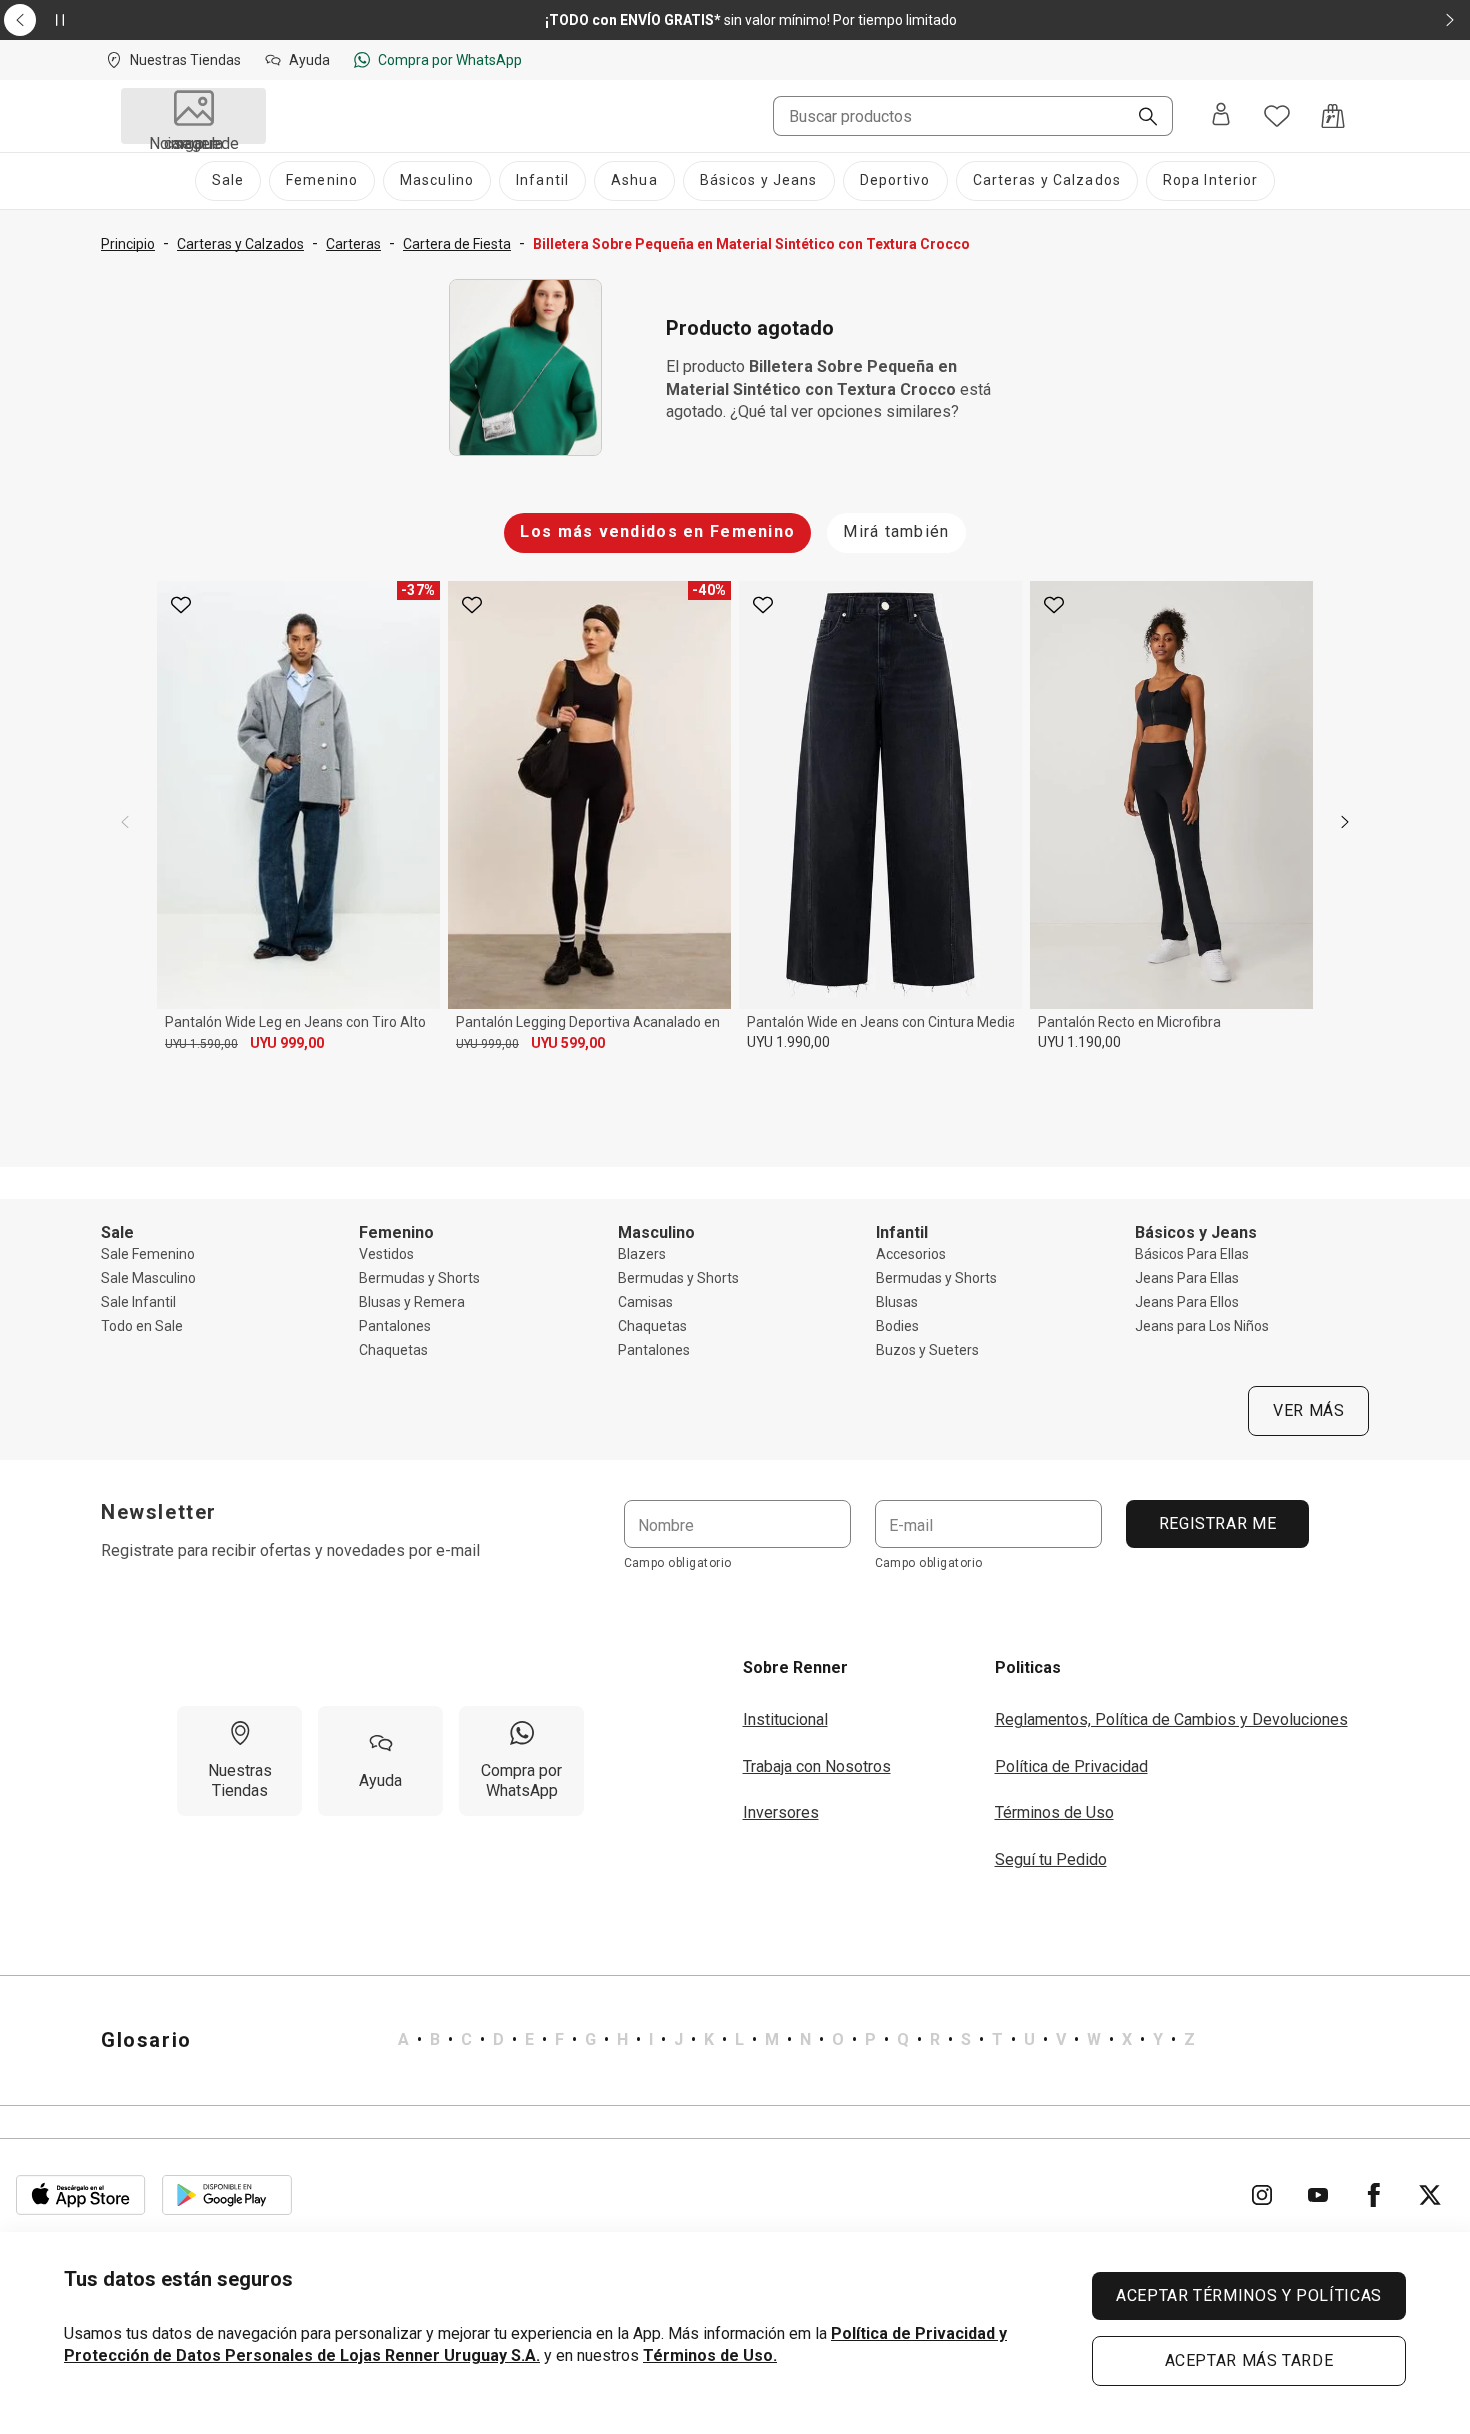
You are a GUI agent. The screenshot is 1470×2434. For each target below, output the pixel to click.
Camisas (645, 1302)
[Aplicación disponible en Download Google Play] (227, 2195)
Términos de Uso (1054, 1812)
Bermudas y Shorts (419, 1278)
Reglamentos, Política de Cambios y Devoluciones (1171, 1719)
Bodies (897, 1326)
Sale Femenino (148, 1254)
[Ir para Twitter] (1430, 2195)
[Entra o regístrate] (1221, 116)
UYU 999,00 (287, 1043)
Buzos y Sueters (927, 1350)
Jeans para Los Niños (1202, 1326)
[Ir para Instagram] (1262, 2195)
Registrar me (1217, 1523)
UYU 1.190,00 (1079, 1042)
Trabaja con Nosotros (817, 1766)
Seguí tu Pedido (1051, 1859)
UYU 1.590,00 (201, 1044)
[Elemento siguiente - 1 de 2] (1450, 20)
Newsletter (159, 1512)
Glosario (146, 2040)
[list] (796, 2040)
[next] (1345, 822)
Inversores (781, 1812)
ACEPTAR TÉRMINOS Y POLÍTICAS (1249, 2295)
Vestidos (386, 1254)
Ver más (1308, 1410)
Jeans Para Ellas (1187, 1278)
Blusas (897, 1302)
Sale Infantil (138, 1302)
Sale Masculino (148, 1278)
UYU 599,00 (568, 1043)
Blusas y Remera (412, 1302)
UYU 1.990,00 (788, 1042)
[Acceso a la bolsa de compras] (1333, 116)
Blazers (642, 1254)
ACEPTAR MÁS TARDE (1249, 2360)
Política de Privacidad (1071, 1766)
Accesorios (911, 1254)
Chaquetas (393, 1350)
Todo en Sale (142, 1326)
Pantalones (395, 1326)
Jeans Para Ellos (1187, 1302)
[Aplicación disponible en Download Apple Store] (81, 2195)
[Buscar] (1140, 118)
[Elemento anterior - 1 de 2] (20, 20)
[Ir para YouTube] (1318, 2195)
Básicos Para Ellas (1192, 1254)
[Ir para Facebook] (1374, 2195)
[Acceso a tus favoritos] (1277, 116)
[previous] (125, 822)
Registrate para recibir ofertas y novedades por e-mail (290, 1550)
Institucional (785, 1719)
